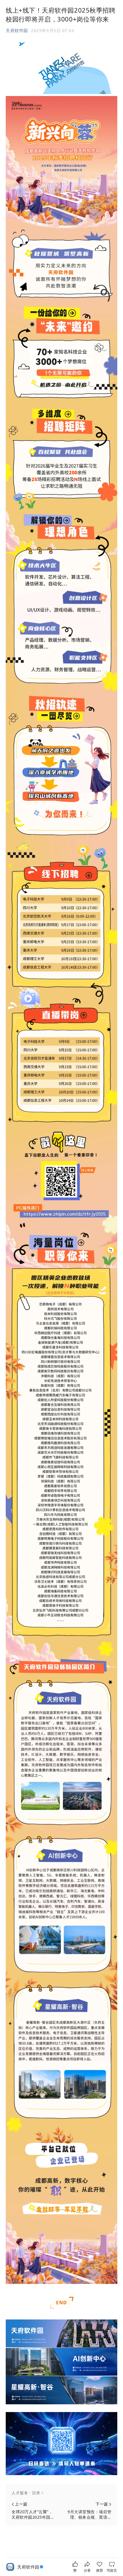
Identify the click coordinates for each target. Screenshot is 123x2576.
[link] (31, 2567)
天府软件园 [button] (17, 30)
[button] (61, 2493)
